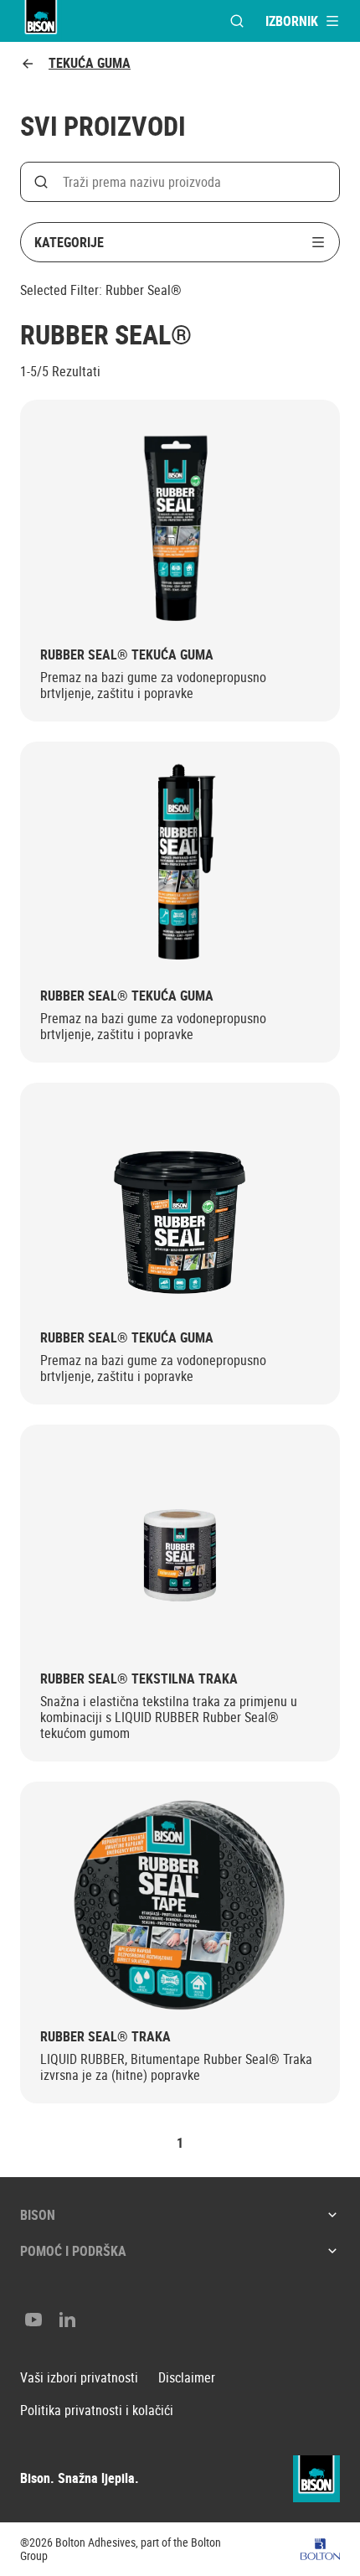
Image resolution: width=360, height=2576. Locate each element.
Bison (38, 2215)
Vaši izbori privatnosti (79, 2378)
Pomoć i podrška (73, 2251)
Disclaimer (187, 2378)
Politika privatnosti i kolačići (97, 2410)
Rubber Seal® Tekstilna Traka (139, 1679)
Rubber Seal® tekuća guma (127, 655)
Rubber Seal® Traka (105, 2037)
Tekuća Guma (90, 63)
